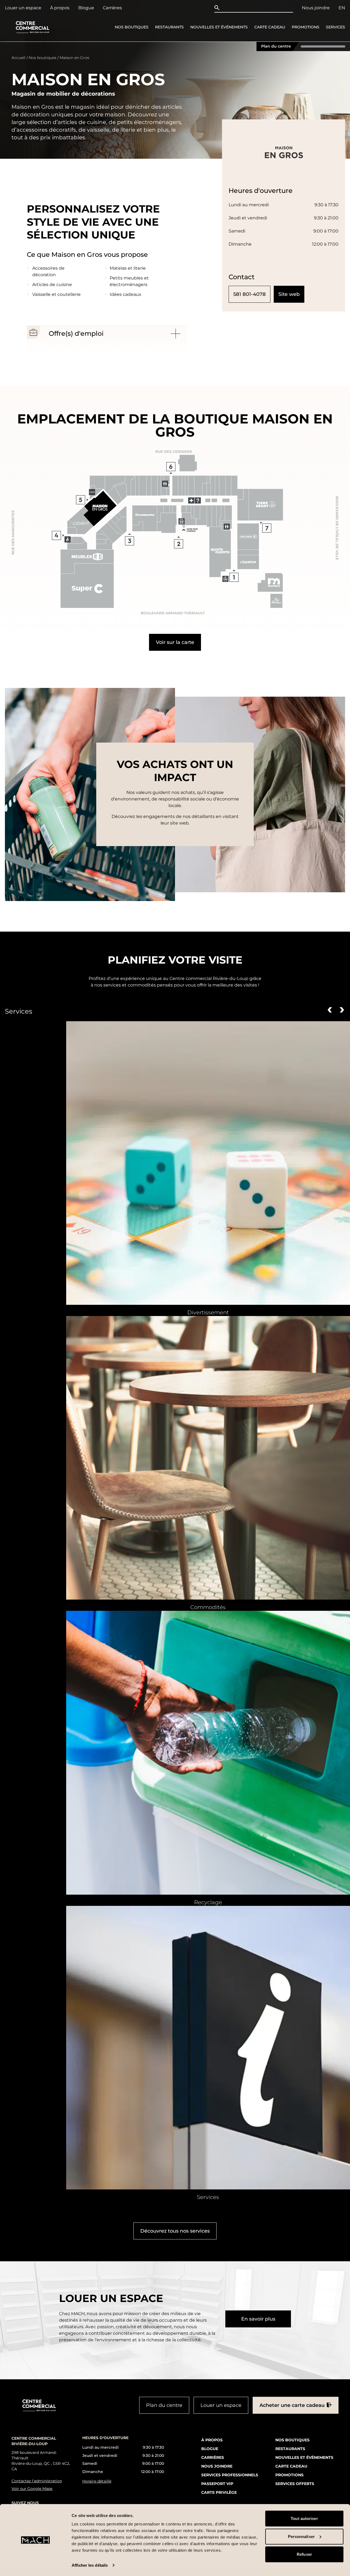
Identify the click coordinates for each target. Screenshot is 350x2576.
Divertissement (208, 1312)
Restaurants (169, 27)
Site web (289, 294)
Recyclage (208, 1902)
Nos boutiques (132, 27)
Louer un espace (23, 8)
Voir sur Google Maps (32, 2488)
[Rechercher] (218, 8)
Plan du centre (276, 46)
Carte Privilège (219, 2492)
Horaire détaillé (97, 2481)
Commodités (208, 1607)
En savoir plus (258, 2319)
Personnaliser (301, 2536)
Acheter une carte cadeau (292, 2405)
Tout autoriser (304, 2518)
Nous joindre (316, 8)
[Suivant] (342, 1009)
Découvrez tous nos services (175, 2231)
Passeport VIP (217, 2483)
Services (336, 27)
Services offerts (295, 2483)
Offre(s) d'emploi (76, 333)
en (342, 8)
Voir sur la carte (175, 642)
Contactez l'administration (37, 2481)
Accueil (18, 58)
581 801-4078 (250, 294)
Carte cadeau (270, 27)
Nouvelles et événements (219, 27)
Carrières (112, 8)
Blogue (86, 8)
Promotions (306, 27)
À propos (60, 8)
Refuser (304, 2554)
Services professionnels (230, 2475)
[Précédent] (330, 1009)
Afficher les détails (90, 2565)
